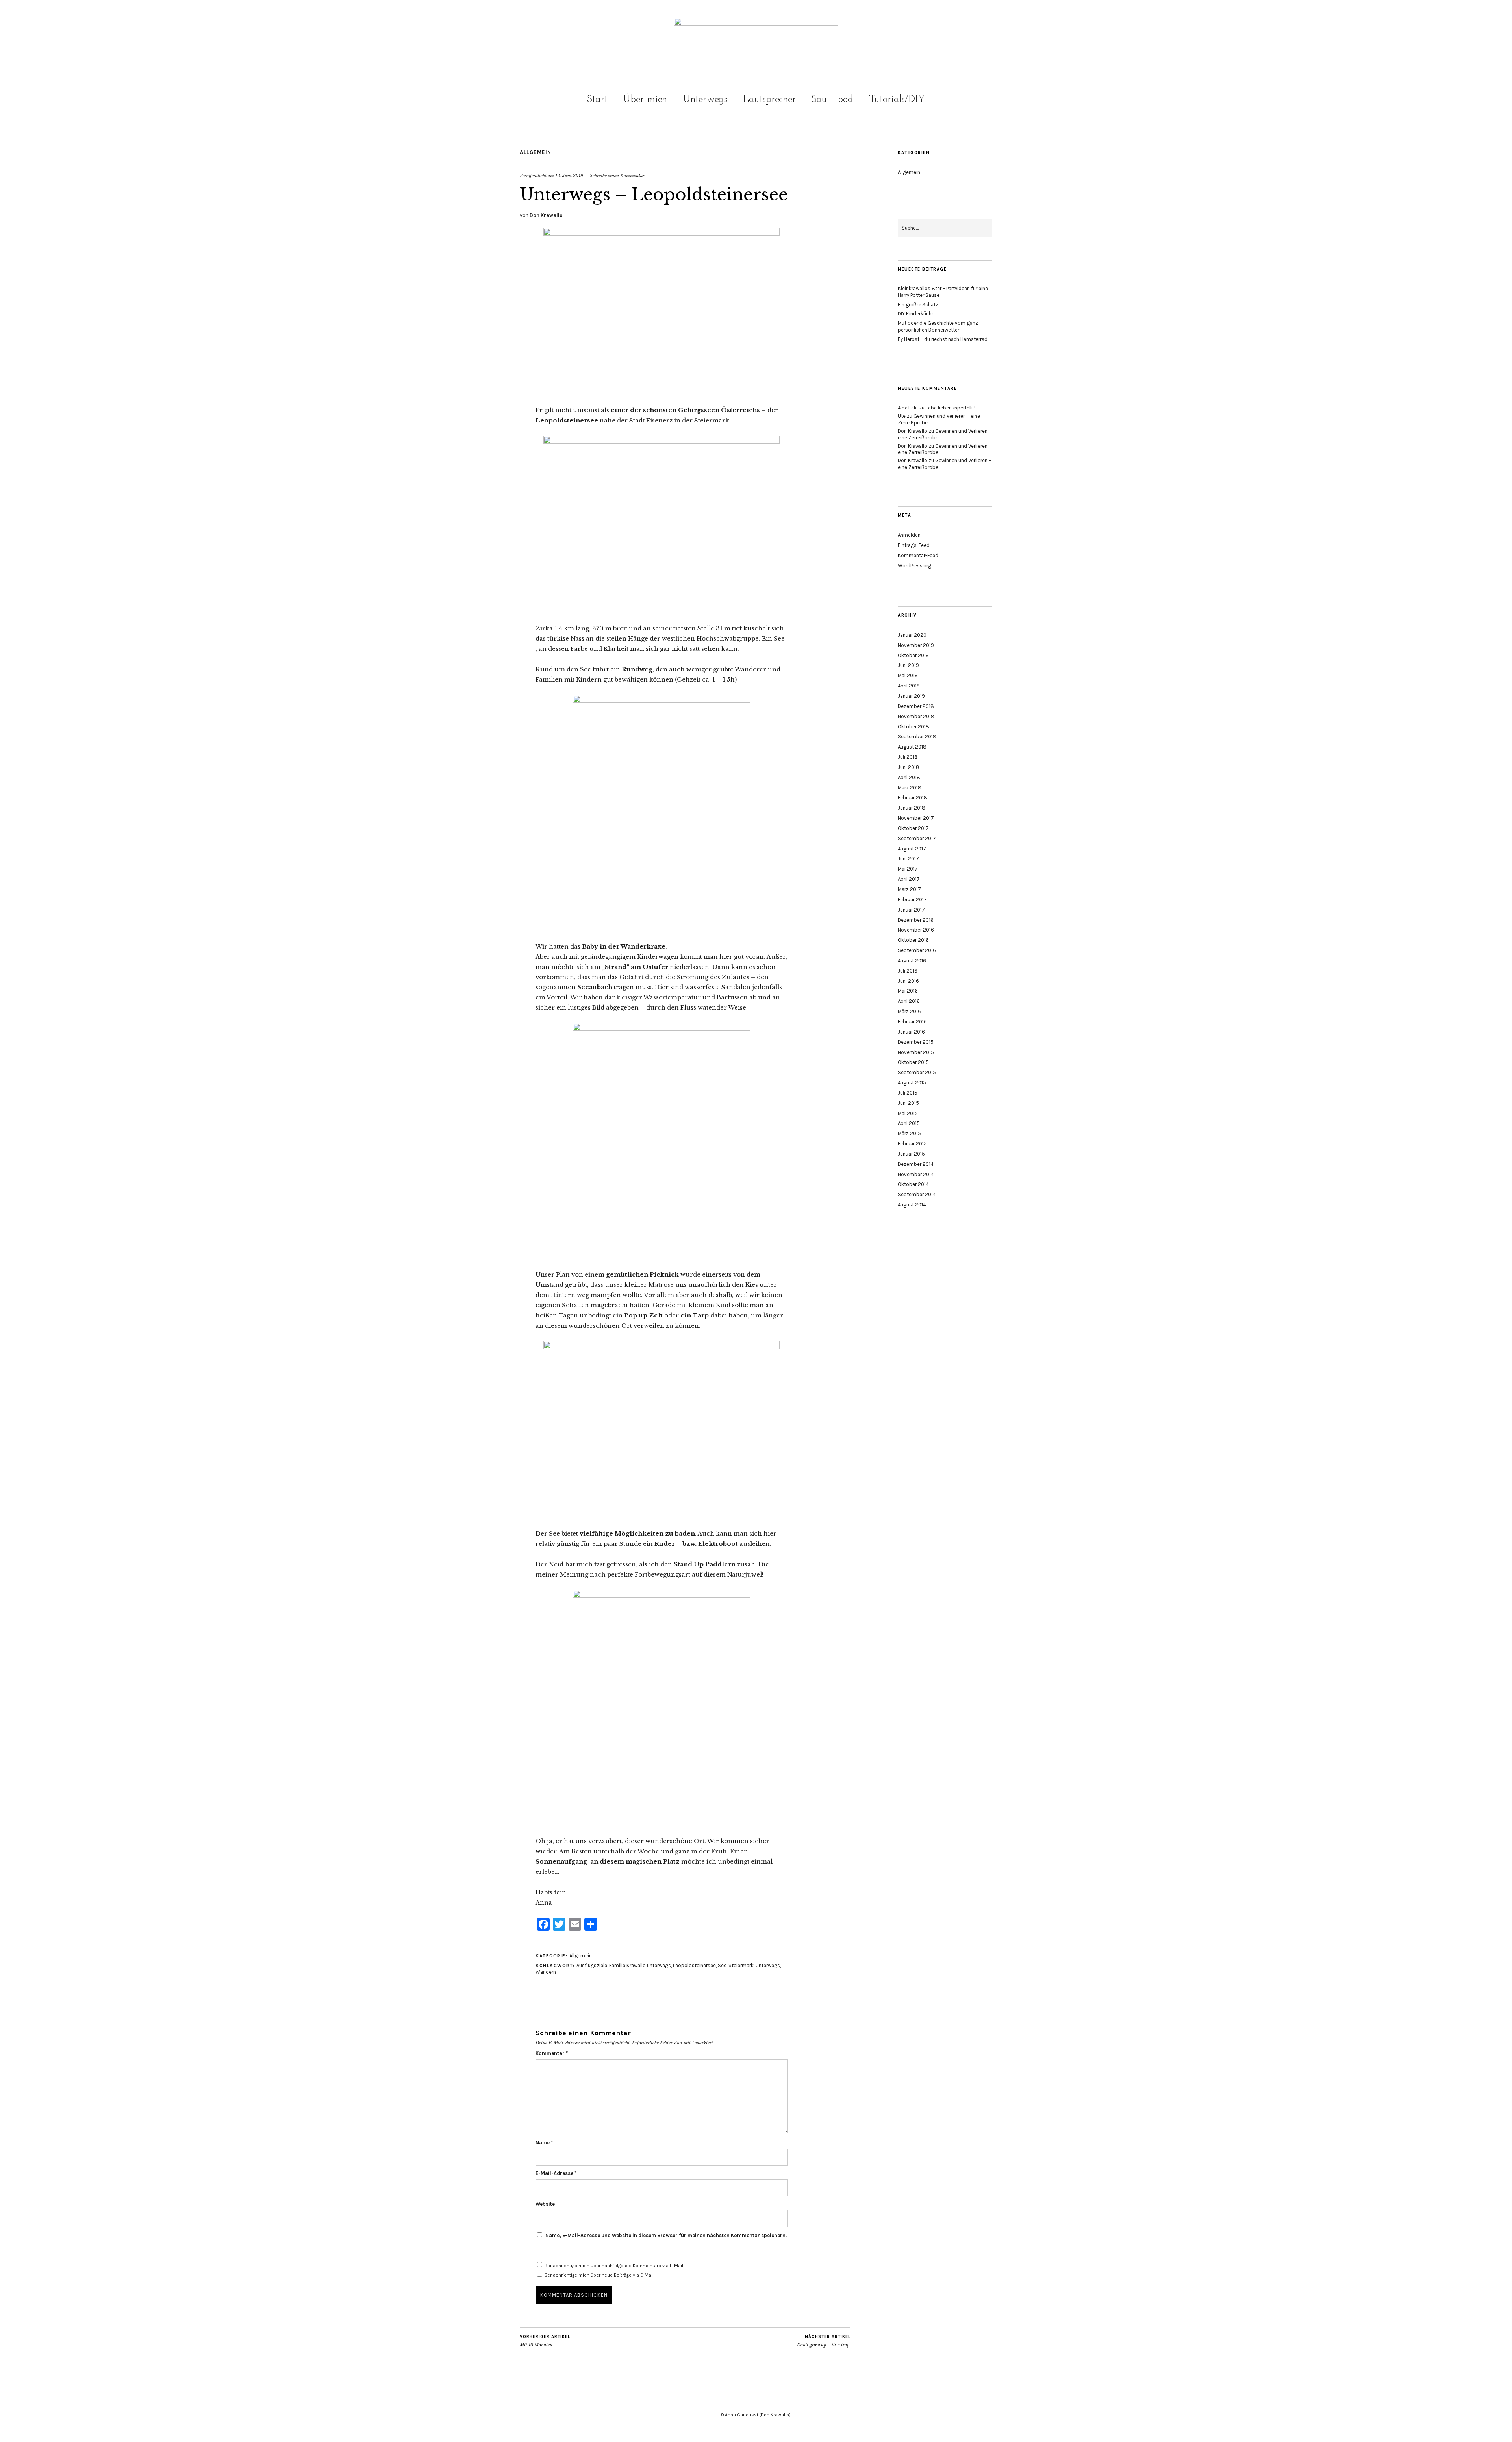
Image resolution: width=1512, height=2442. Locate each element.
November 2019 (916, 645)
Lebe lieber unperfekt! (951, 408)
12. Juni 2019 (569, 176)
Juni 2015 (908, 1103)
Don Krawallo (546, 215)
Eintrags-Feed (914, 545)
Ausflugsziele (592, 1965)
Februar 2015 (912, 1144)
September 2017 (917, 838)
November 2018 (916, 716)
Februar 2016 (912, 1022)
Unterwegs (705, 99)
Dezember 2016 (916, 920)
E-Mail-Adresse (556, 2173)
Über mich (645, 99)
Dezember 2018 (916, 706)
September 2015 (917, 1072)
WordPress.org (914, 566)
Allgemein (536, 152)
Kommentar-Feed (918, 555)
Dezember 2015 (916, 1042)
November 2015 (916, 1052)
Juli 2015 (908, 1093)
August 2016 (912, 961)
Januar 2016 (911, 1032)
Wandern (546, 1972)
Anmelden (909, 535)
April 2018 (909, 777)
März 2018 (910, 788)
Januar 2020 (912, 635)
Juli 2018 (908, 757)
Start (597, 99)
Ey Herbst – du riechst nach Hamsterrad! (943, 339)
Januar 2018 (912, 808)
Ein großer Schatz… (919, 305)
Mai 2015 (908, 1113)
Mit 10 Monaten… (545, 2341)
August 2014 (912, 1205)
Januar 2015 (911, 1154)
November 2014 (916, 1174)
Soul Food (832, 99)
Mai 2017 (908, 869)
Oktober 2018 (913, 727)
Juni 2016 (908, 981)
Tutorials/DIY (897, 99)
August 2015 (912, 1083)
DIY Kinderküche (916, 314)
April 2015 (909, 1123)
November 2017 (916, 818)
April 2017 (909, 879)
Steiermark (741, 1965)
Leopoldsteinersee (694, 1965)
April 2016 (909, 1001)
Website (545, 2204)
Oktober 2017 (913, 828)
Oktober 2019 (913, 655)
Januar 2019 (911, 696)
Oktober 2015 (913, 1062)
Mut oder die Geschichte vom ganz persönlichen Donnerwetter (938, 326)
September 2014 (917, 1194)
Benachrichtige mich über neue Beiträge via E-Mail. (599, 2275)
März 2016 (909, 1011)
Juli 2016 (908, 971)
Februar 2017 (912, 900)
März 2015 (909, 1133)
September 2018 (917, 736)
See (722, 1965)
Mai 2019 (908, 675)
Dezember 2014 (916, 1164)
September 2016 (917, 950)
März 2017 (909, 889)
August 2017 (912, 849)
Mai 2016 (908, 991)
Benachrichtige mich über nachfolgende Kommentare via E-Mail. (614, 2266)
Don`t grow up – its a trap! (824, 2341)
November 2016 (916, 930)
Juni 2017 (908, 859)
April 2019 (909, 686)
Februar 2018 (913, 798)
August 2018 (912, 747)
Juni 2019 (908, 665)
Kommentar (552, 2053)
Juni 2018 (909, 767)
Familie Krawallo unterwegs (640, 1965)
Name (544, 2143)
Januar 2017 (911, 910)
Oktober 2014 (913, 1184)
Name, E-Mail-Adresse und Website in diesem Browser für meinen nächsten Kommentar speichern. (666, 2235)
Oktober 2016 (913, 940)
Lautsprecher (769, 99)
